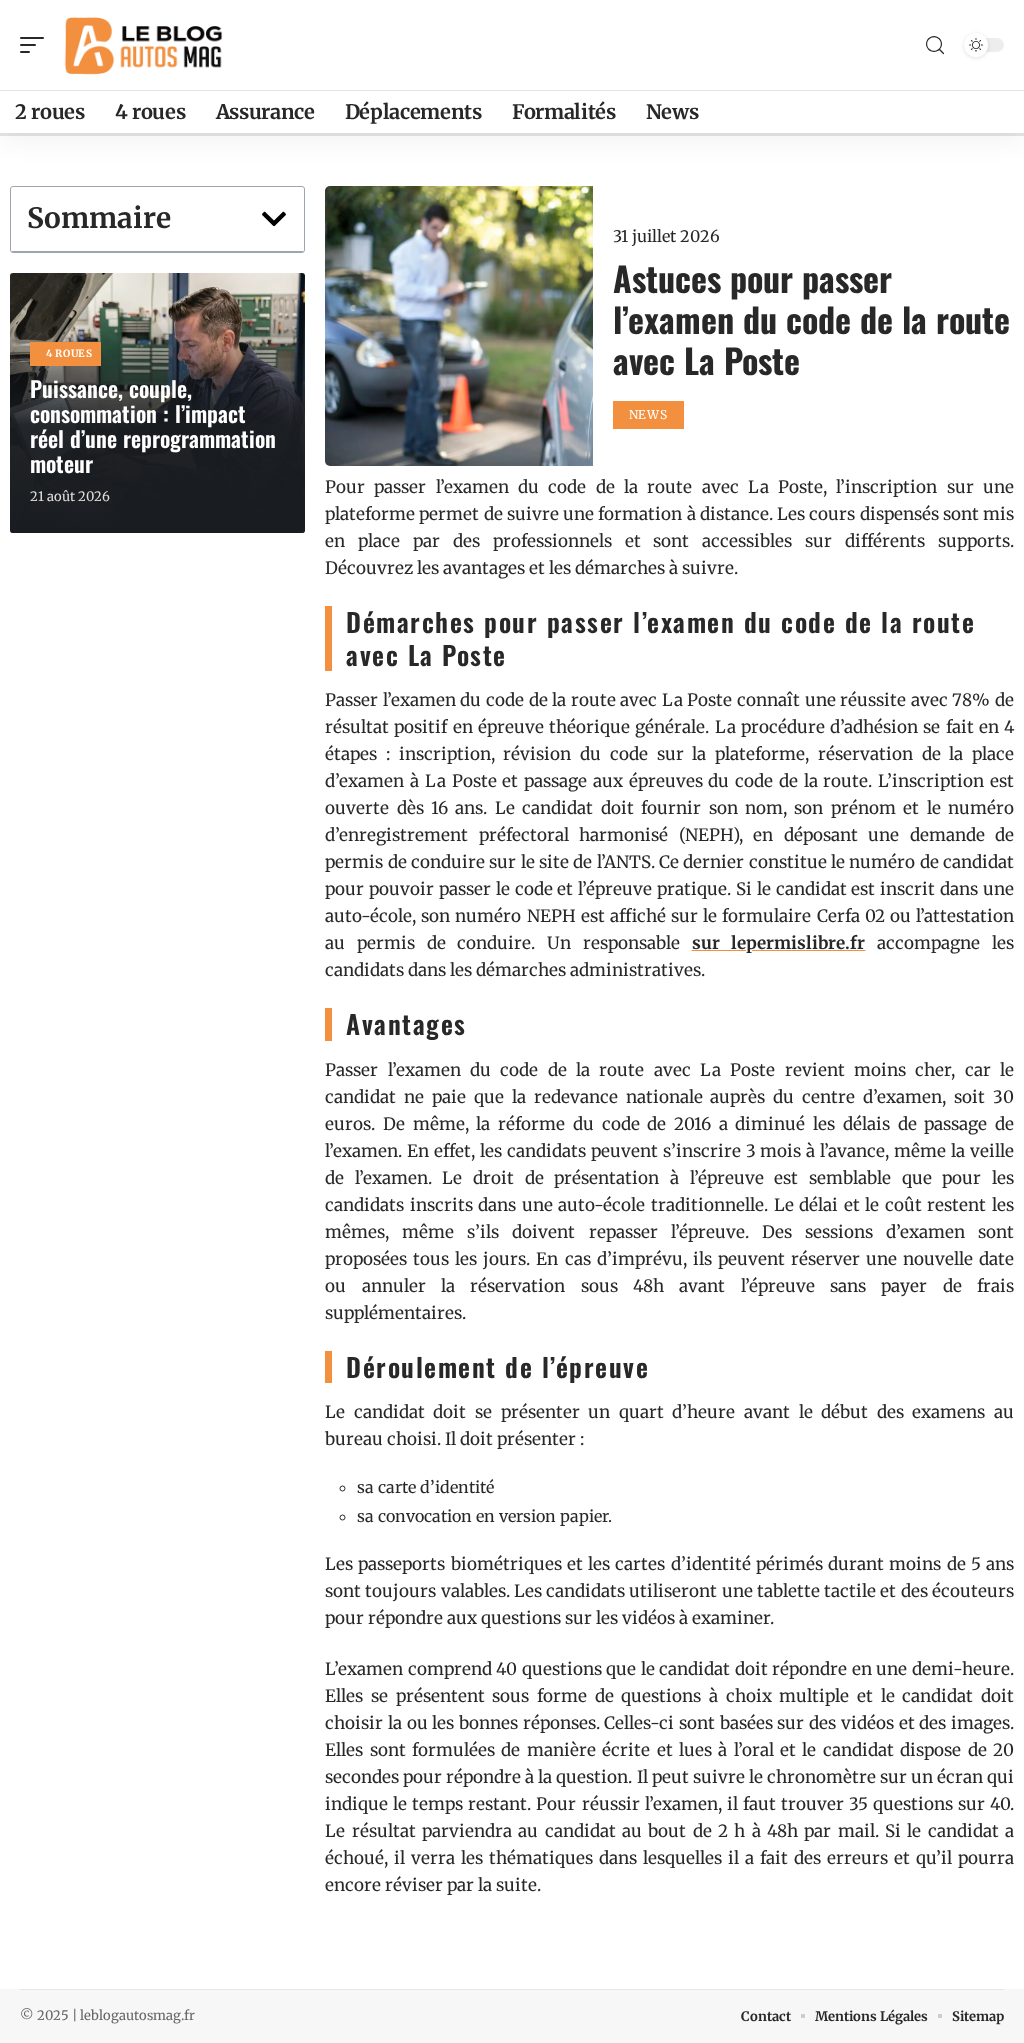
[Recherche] (935, 45)
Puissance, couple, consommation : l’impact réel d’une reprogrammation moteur (153, 425)
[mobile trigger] (37, 45)
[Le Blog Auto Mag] (144, 45)
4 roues (69, 353)
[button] (274, 219)
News (648, 414)
